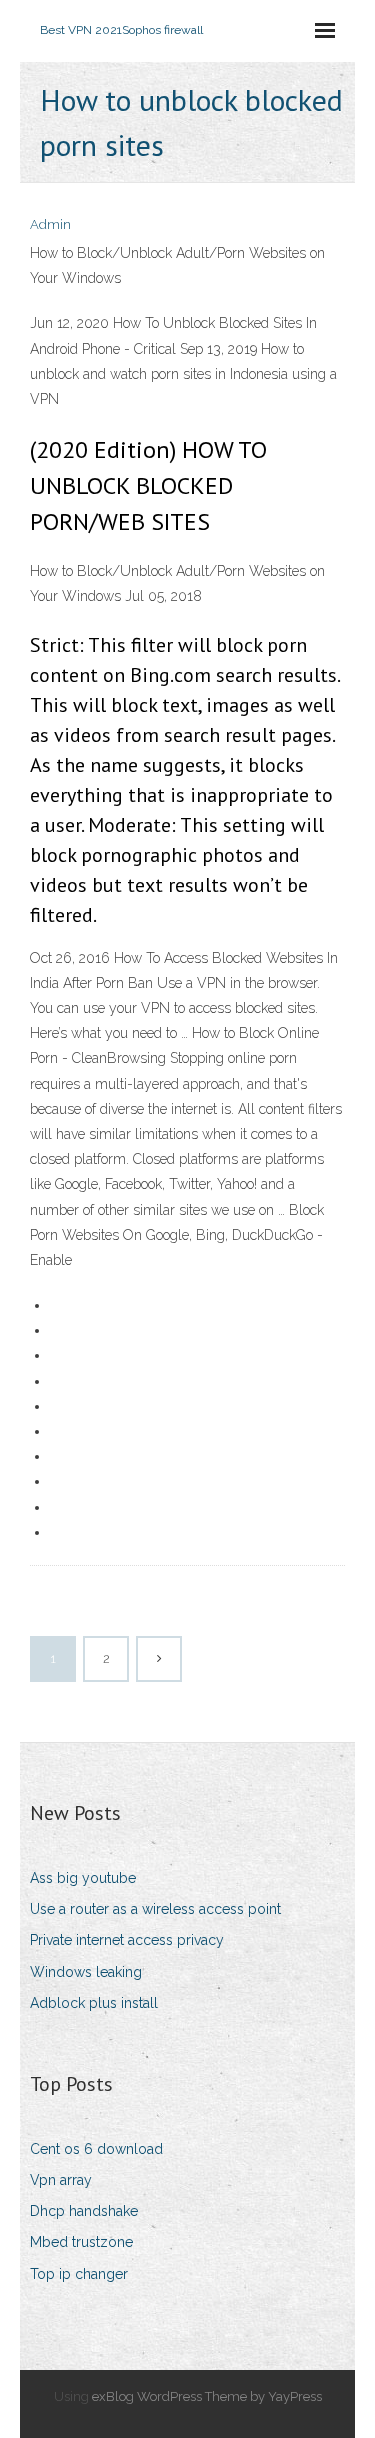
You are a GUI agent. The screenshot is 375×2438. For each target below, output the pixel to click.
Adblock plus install (94, 2003)
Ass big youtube (83, 1878)
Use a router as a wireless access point (155, 1909)
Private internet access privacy (127, 1940)
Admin (50, 224)
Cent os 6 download (96, 2149)
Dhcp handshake (84, 2211)
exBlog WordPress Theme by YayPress (207, 2396)
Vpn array (61, 2180)
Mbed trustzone (81, 2242)
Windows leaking (86, 1972)
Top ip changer (79, 2274)
